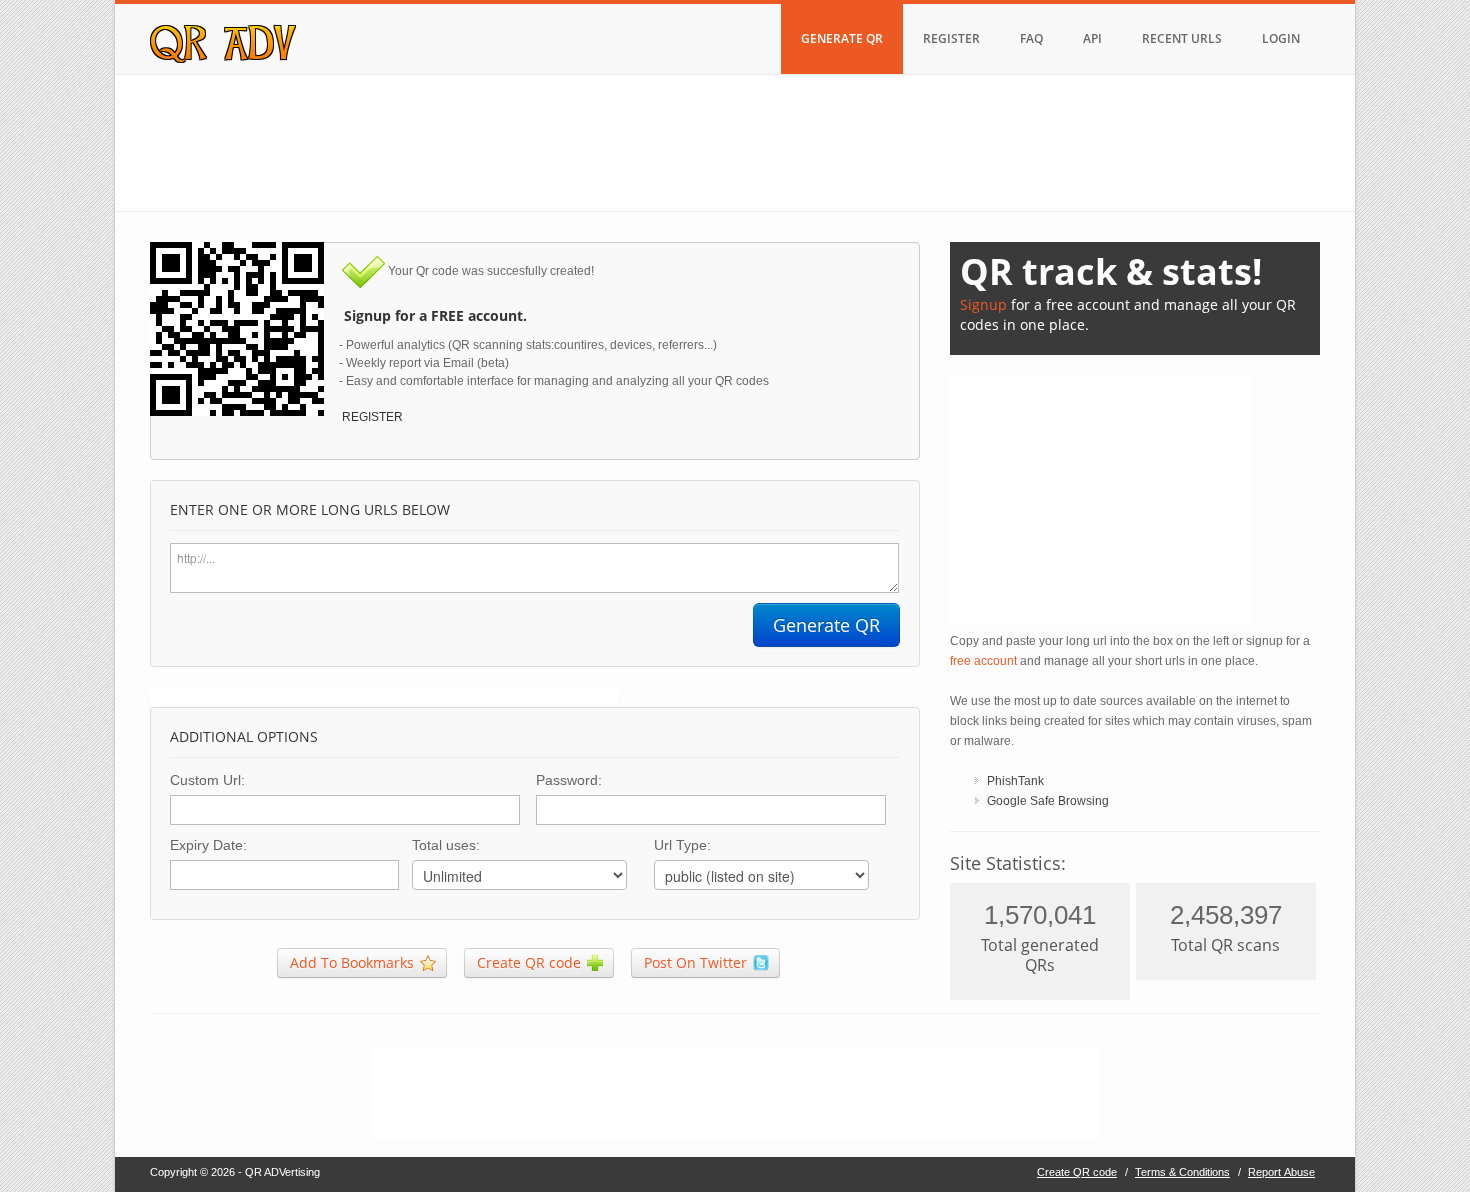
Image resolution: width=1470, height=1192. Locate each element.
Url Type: (682, 845)
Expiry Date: (208, 845)
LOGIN (1281, 38)
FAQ (1031, 38)
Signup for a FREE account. (425, 315)
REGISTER (951, 38)
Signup (983, 304)
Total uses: (446, 845)
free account (983, 661)
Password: (569, 780)
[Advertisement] (735, 140)
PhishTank (1015, 781)
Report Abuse (1281, 1172)
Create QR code (1077, 1172)
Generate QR (826, 625)
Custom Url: (207, 780)
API (1092, 38)
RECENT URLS (1182, 38)
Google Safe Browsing (1048, 801)
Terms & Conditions (1182, 1172)
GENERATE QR (842, 38)
